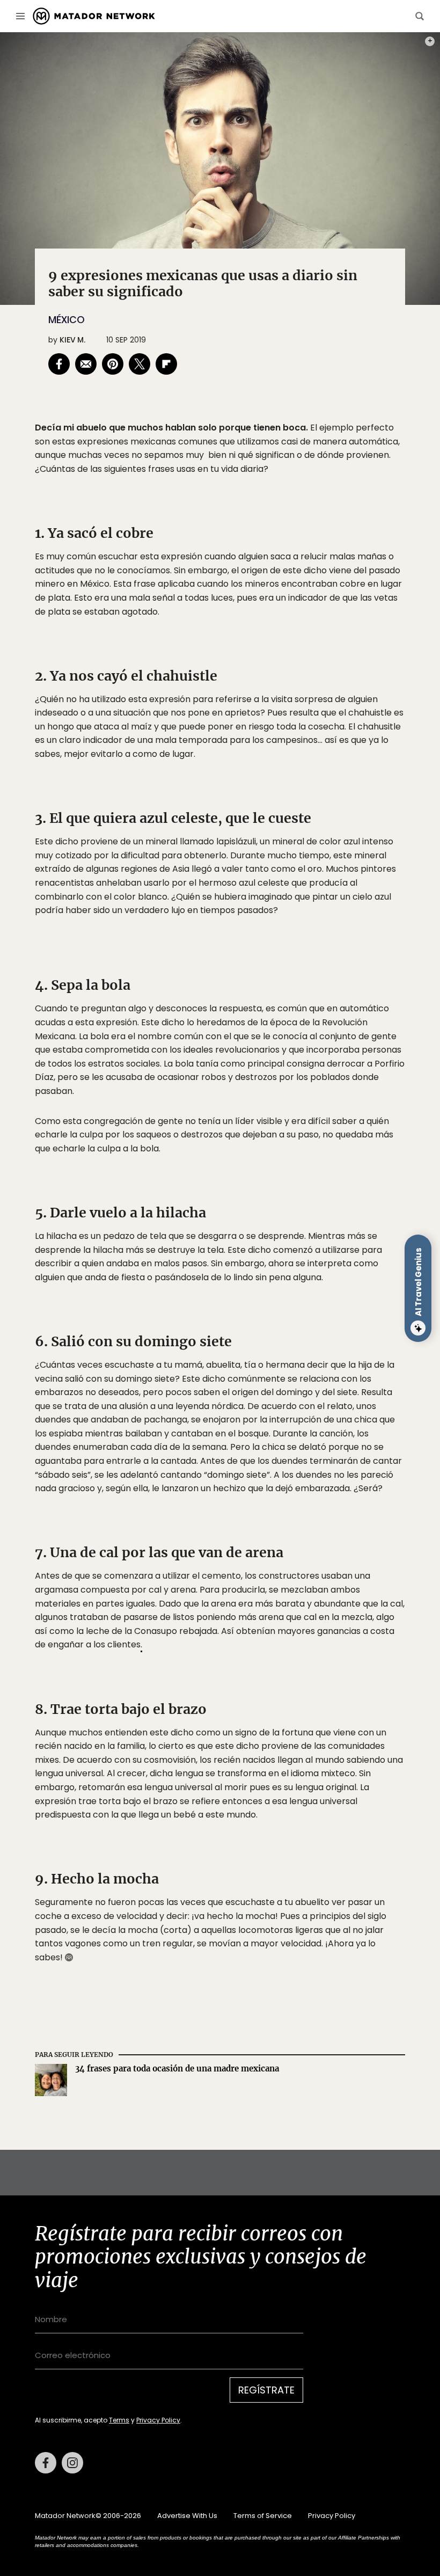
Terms (231, 1356)
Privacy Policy (270, 1356)
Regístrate (320, 1328)
